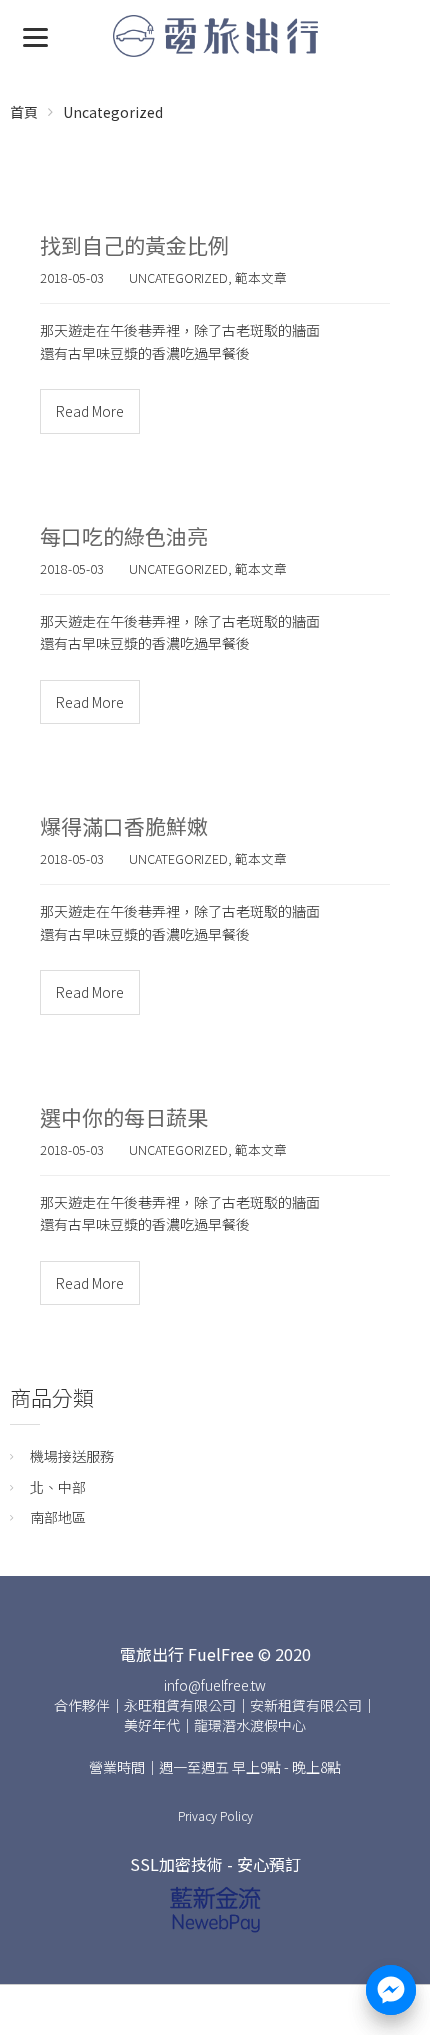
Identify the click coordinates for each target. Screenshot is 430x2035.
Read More (90, 411)
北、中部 (58, 1487)
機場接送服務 (72, 1456)
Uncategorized (113, 112)
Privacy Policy (215, 1815)
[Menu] (35, 35)
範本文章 (261, 277)
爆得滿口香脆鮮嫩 (124, 826)
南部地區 (58, 1517)
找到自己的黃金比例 (134, 245)
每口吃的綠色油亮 (124, 536)
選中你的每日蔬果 (124, 1117)
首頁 (24, 112)
